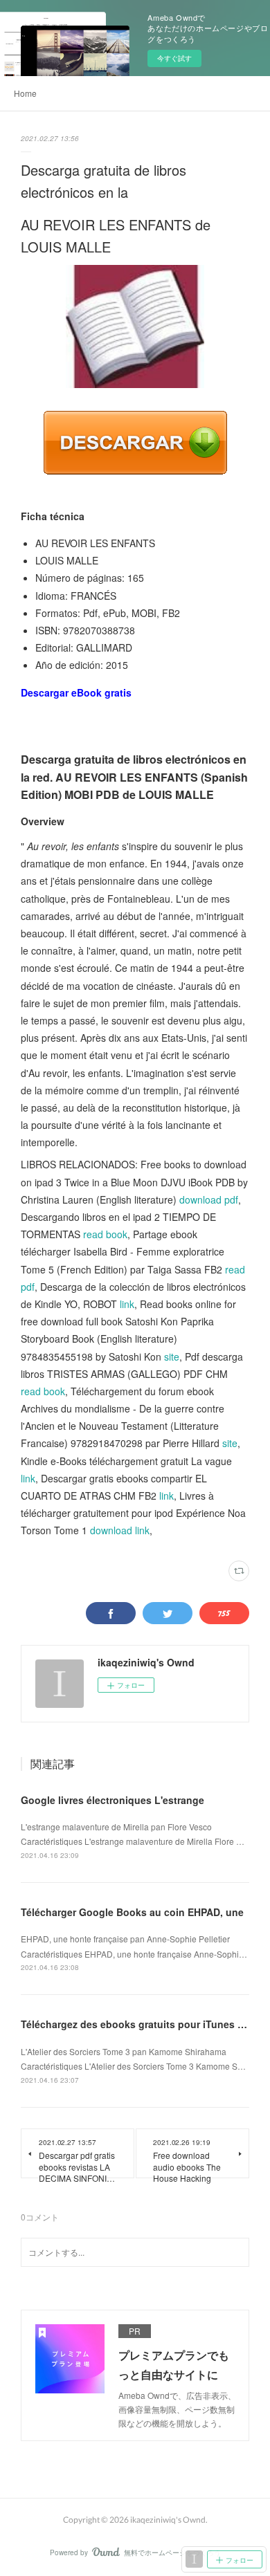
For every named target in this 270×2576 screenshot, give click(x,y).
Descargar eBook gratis (76, 692)
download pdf (209, 1199)
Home (25, 93)
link (127, 1304)
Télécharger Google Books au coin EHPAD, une (132, 1912)
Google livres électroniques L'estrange (112, 1800)
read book (105, 1234)
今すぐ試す (174, 58)
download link (120, 1530)
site (172, 1356)
